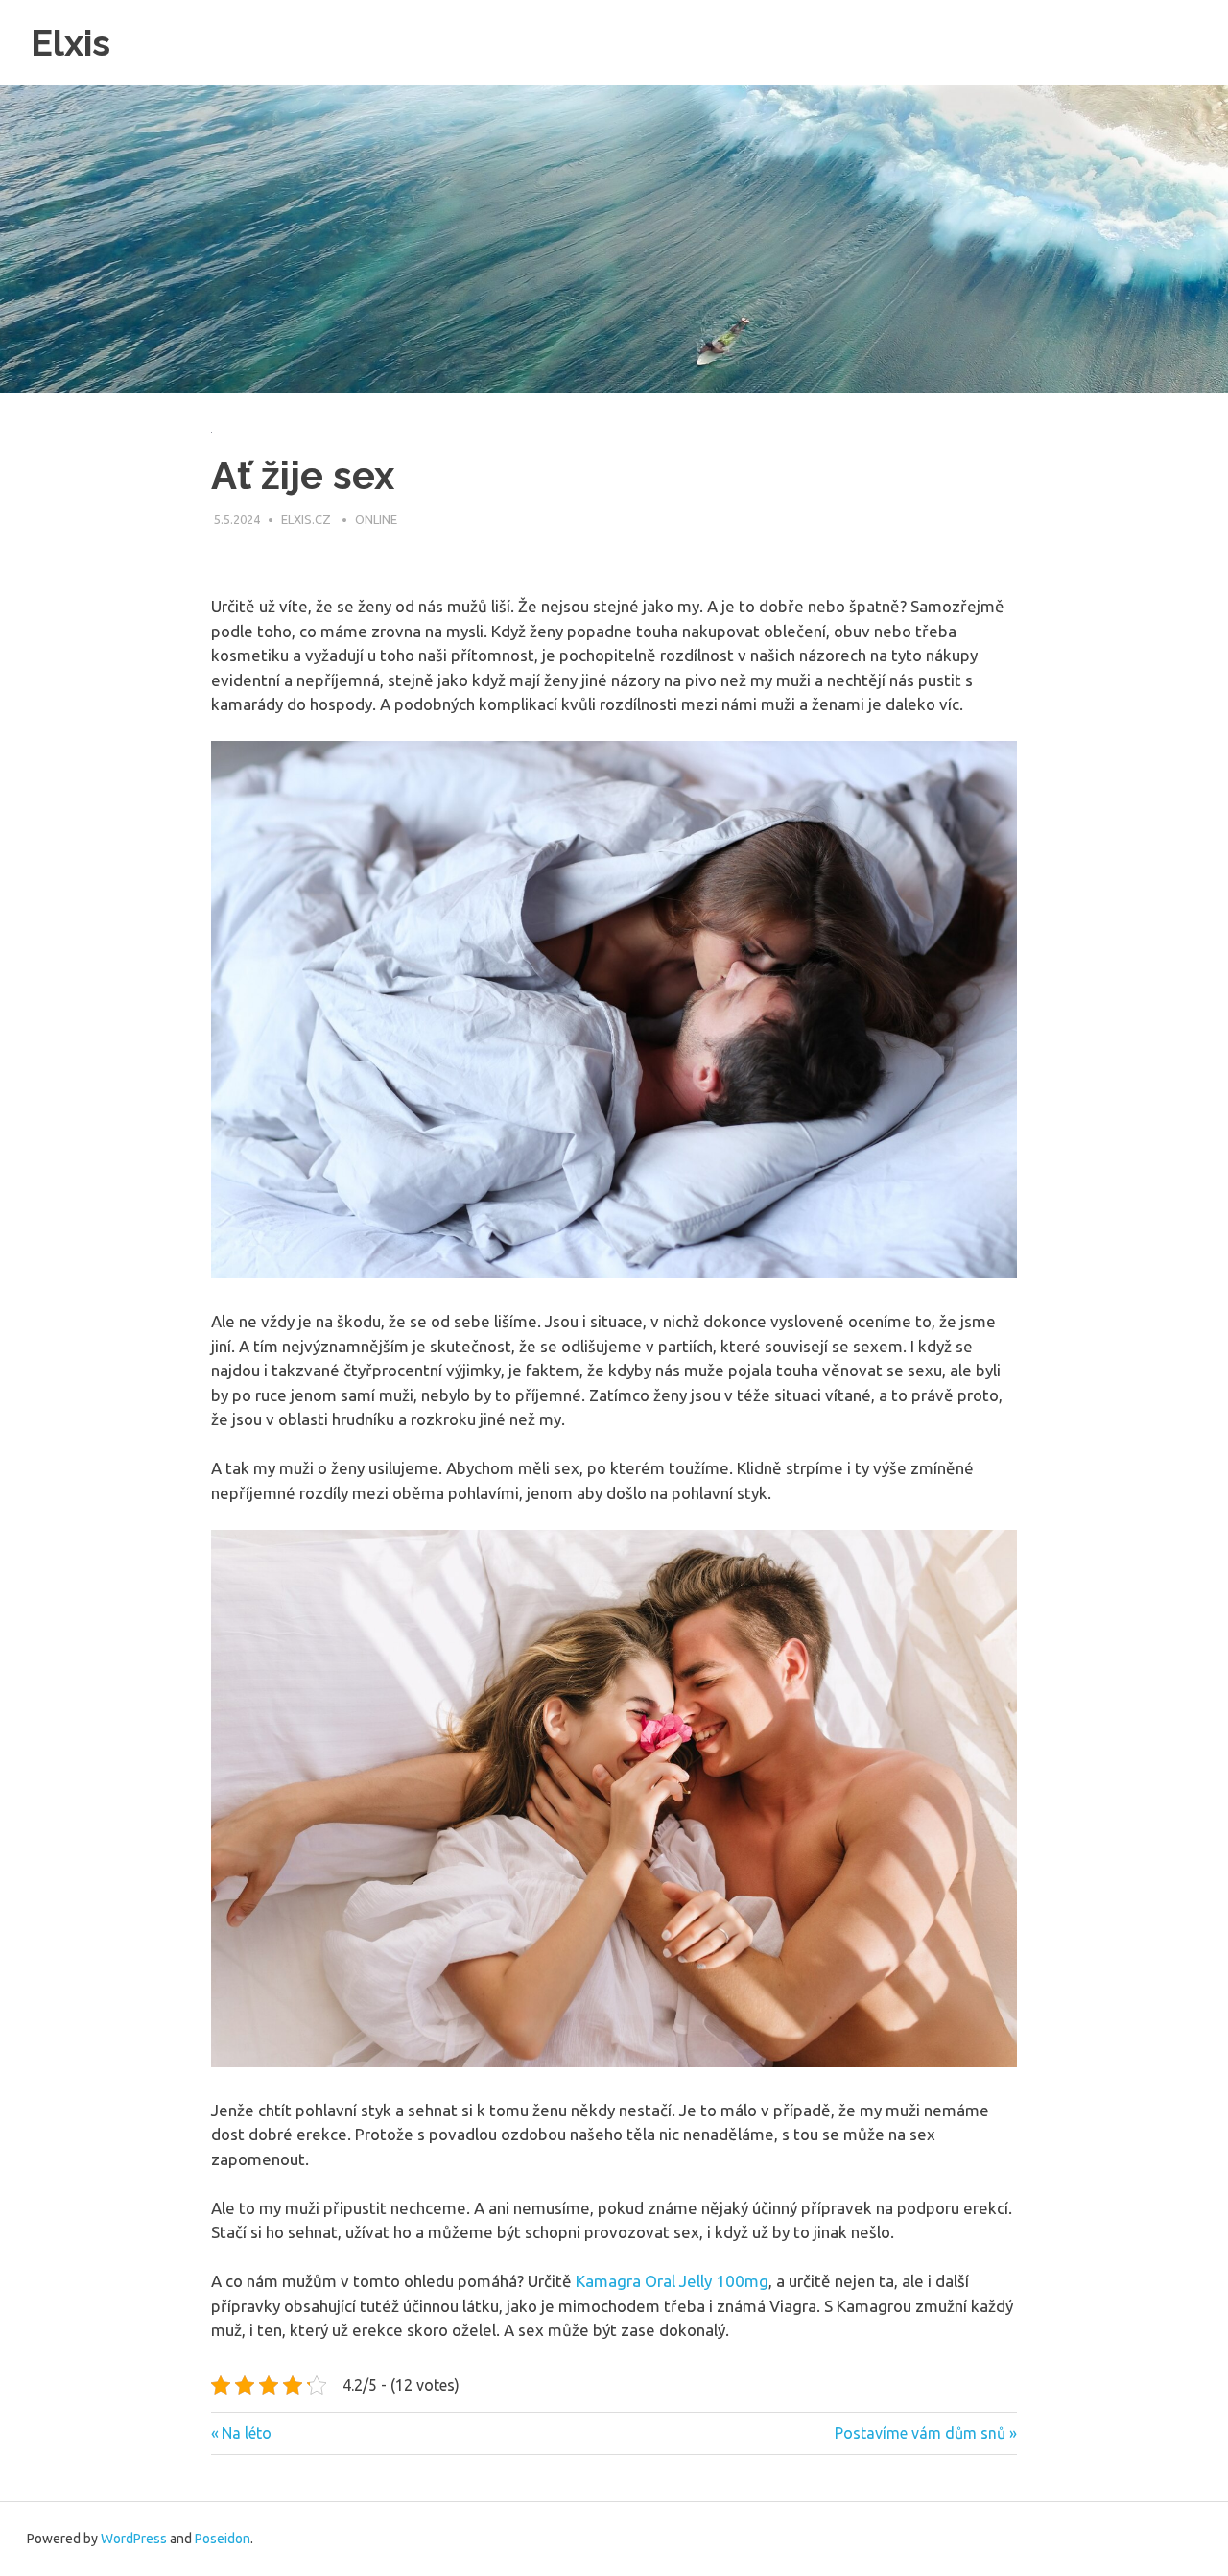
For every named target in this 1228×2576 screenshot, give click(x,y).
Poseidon (223, 2539)
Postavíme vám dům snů (920, 2433)
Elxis (71, 43)
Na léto (246, 2433)
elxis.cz (307, 519)
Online (376, 519)
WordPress (134, 2539)
